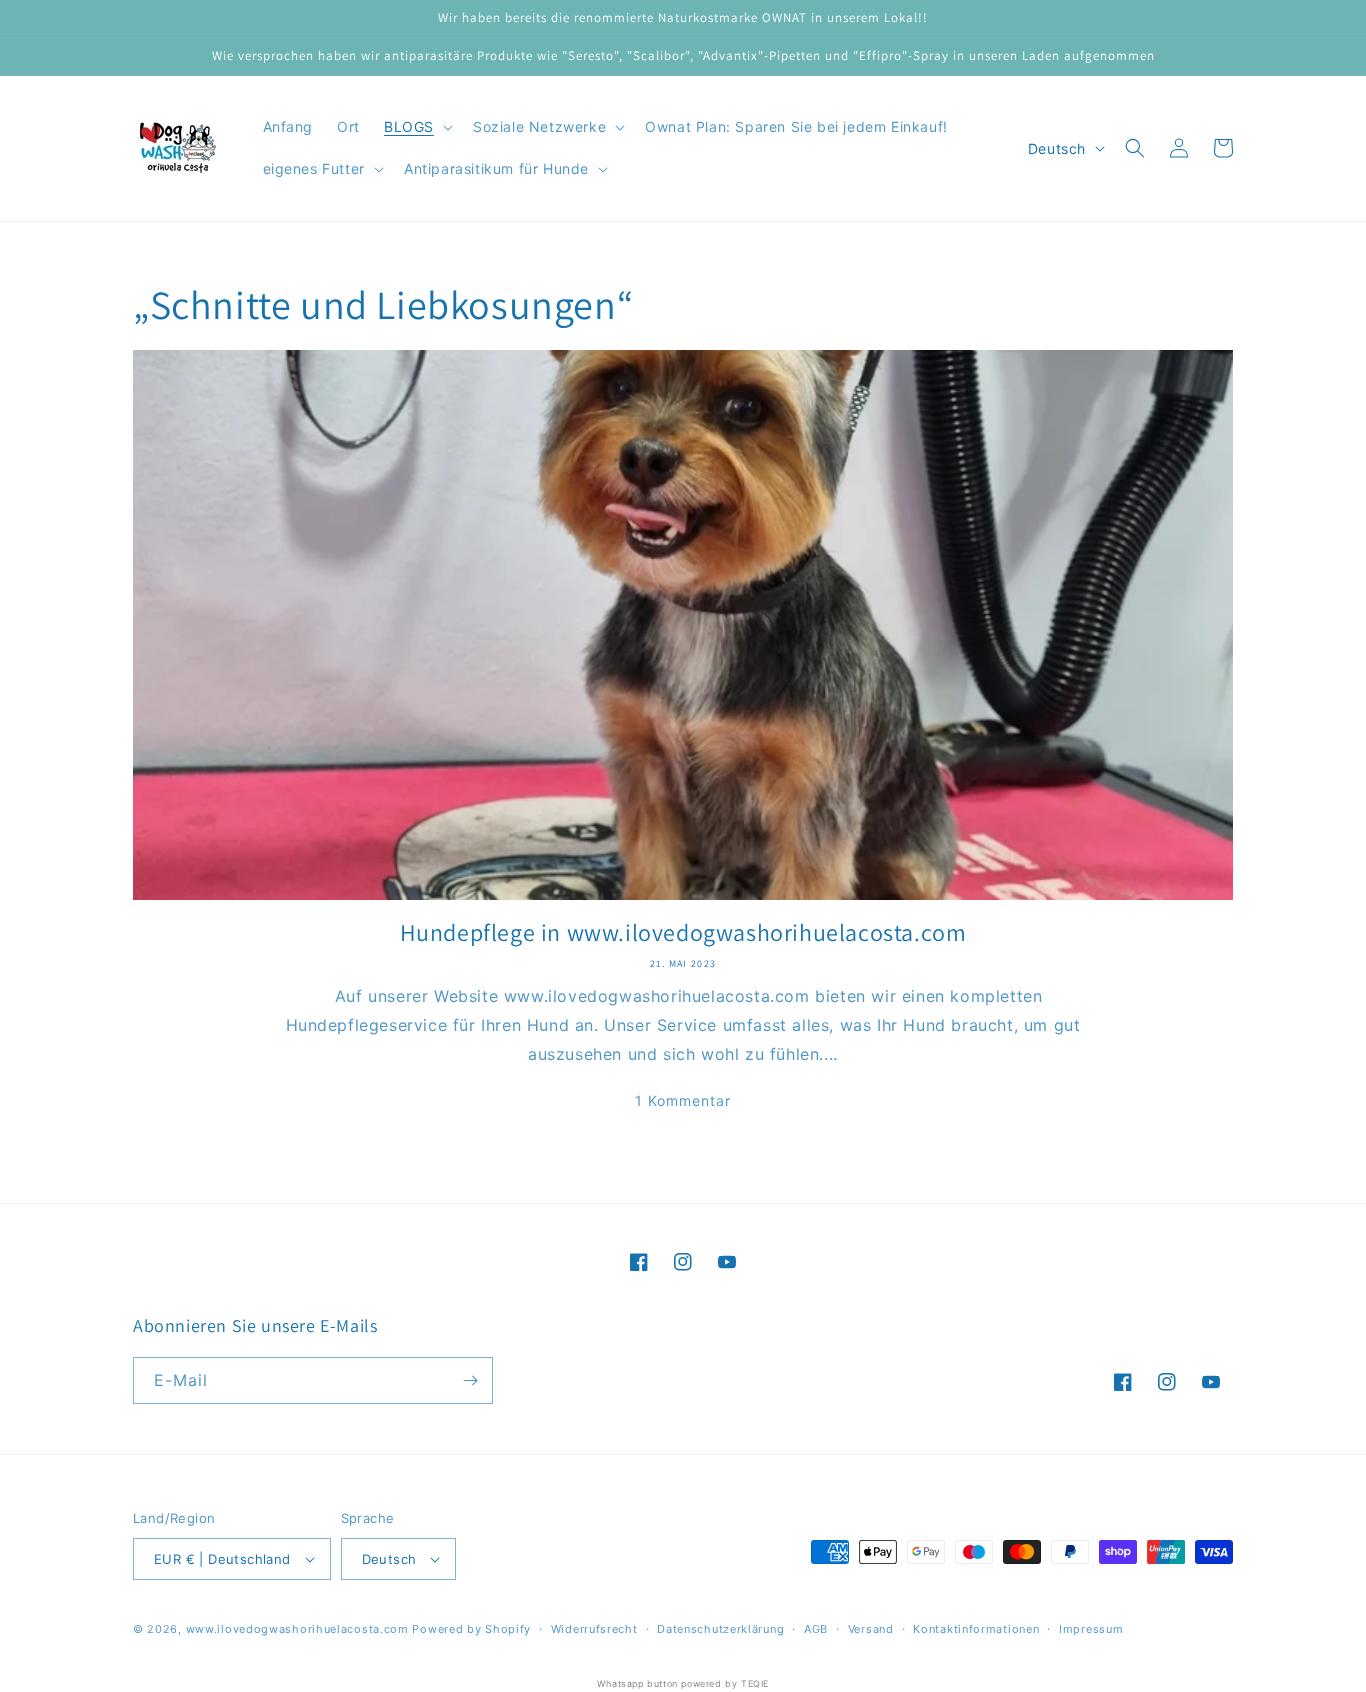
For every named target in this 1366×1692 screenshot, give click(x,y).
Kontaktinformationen (976, 1629)
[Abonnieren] (470, 1380)
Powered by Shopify (471, 1629)
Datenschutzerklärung (720, 1629)
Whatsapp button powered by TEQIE (683, 1683)
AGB (816, 1629)
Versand (871, 1629)
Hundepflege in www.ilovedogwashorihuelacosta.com (683, 932)
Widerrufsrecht (594, 1629)
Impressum (1091, 1629)
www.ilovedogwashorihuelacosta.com (297, 1629)
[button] (416, 127)
